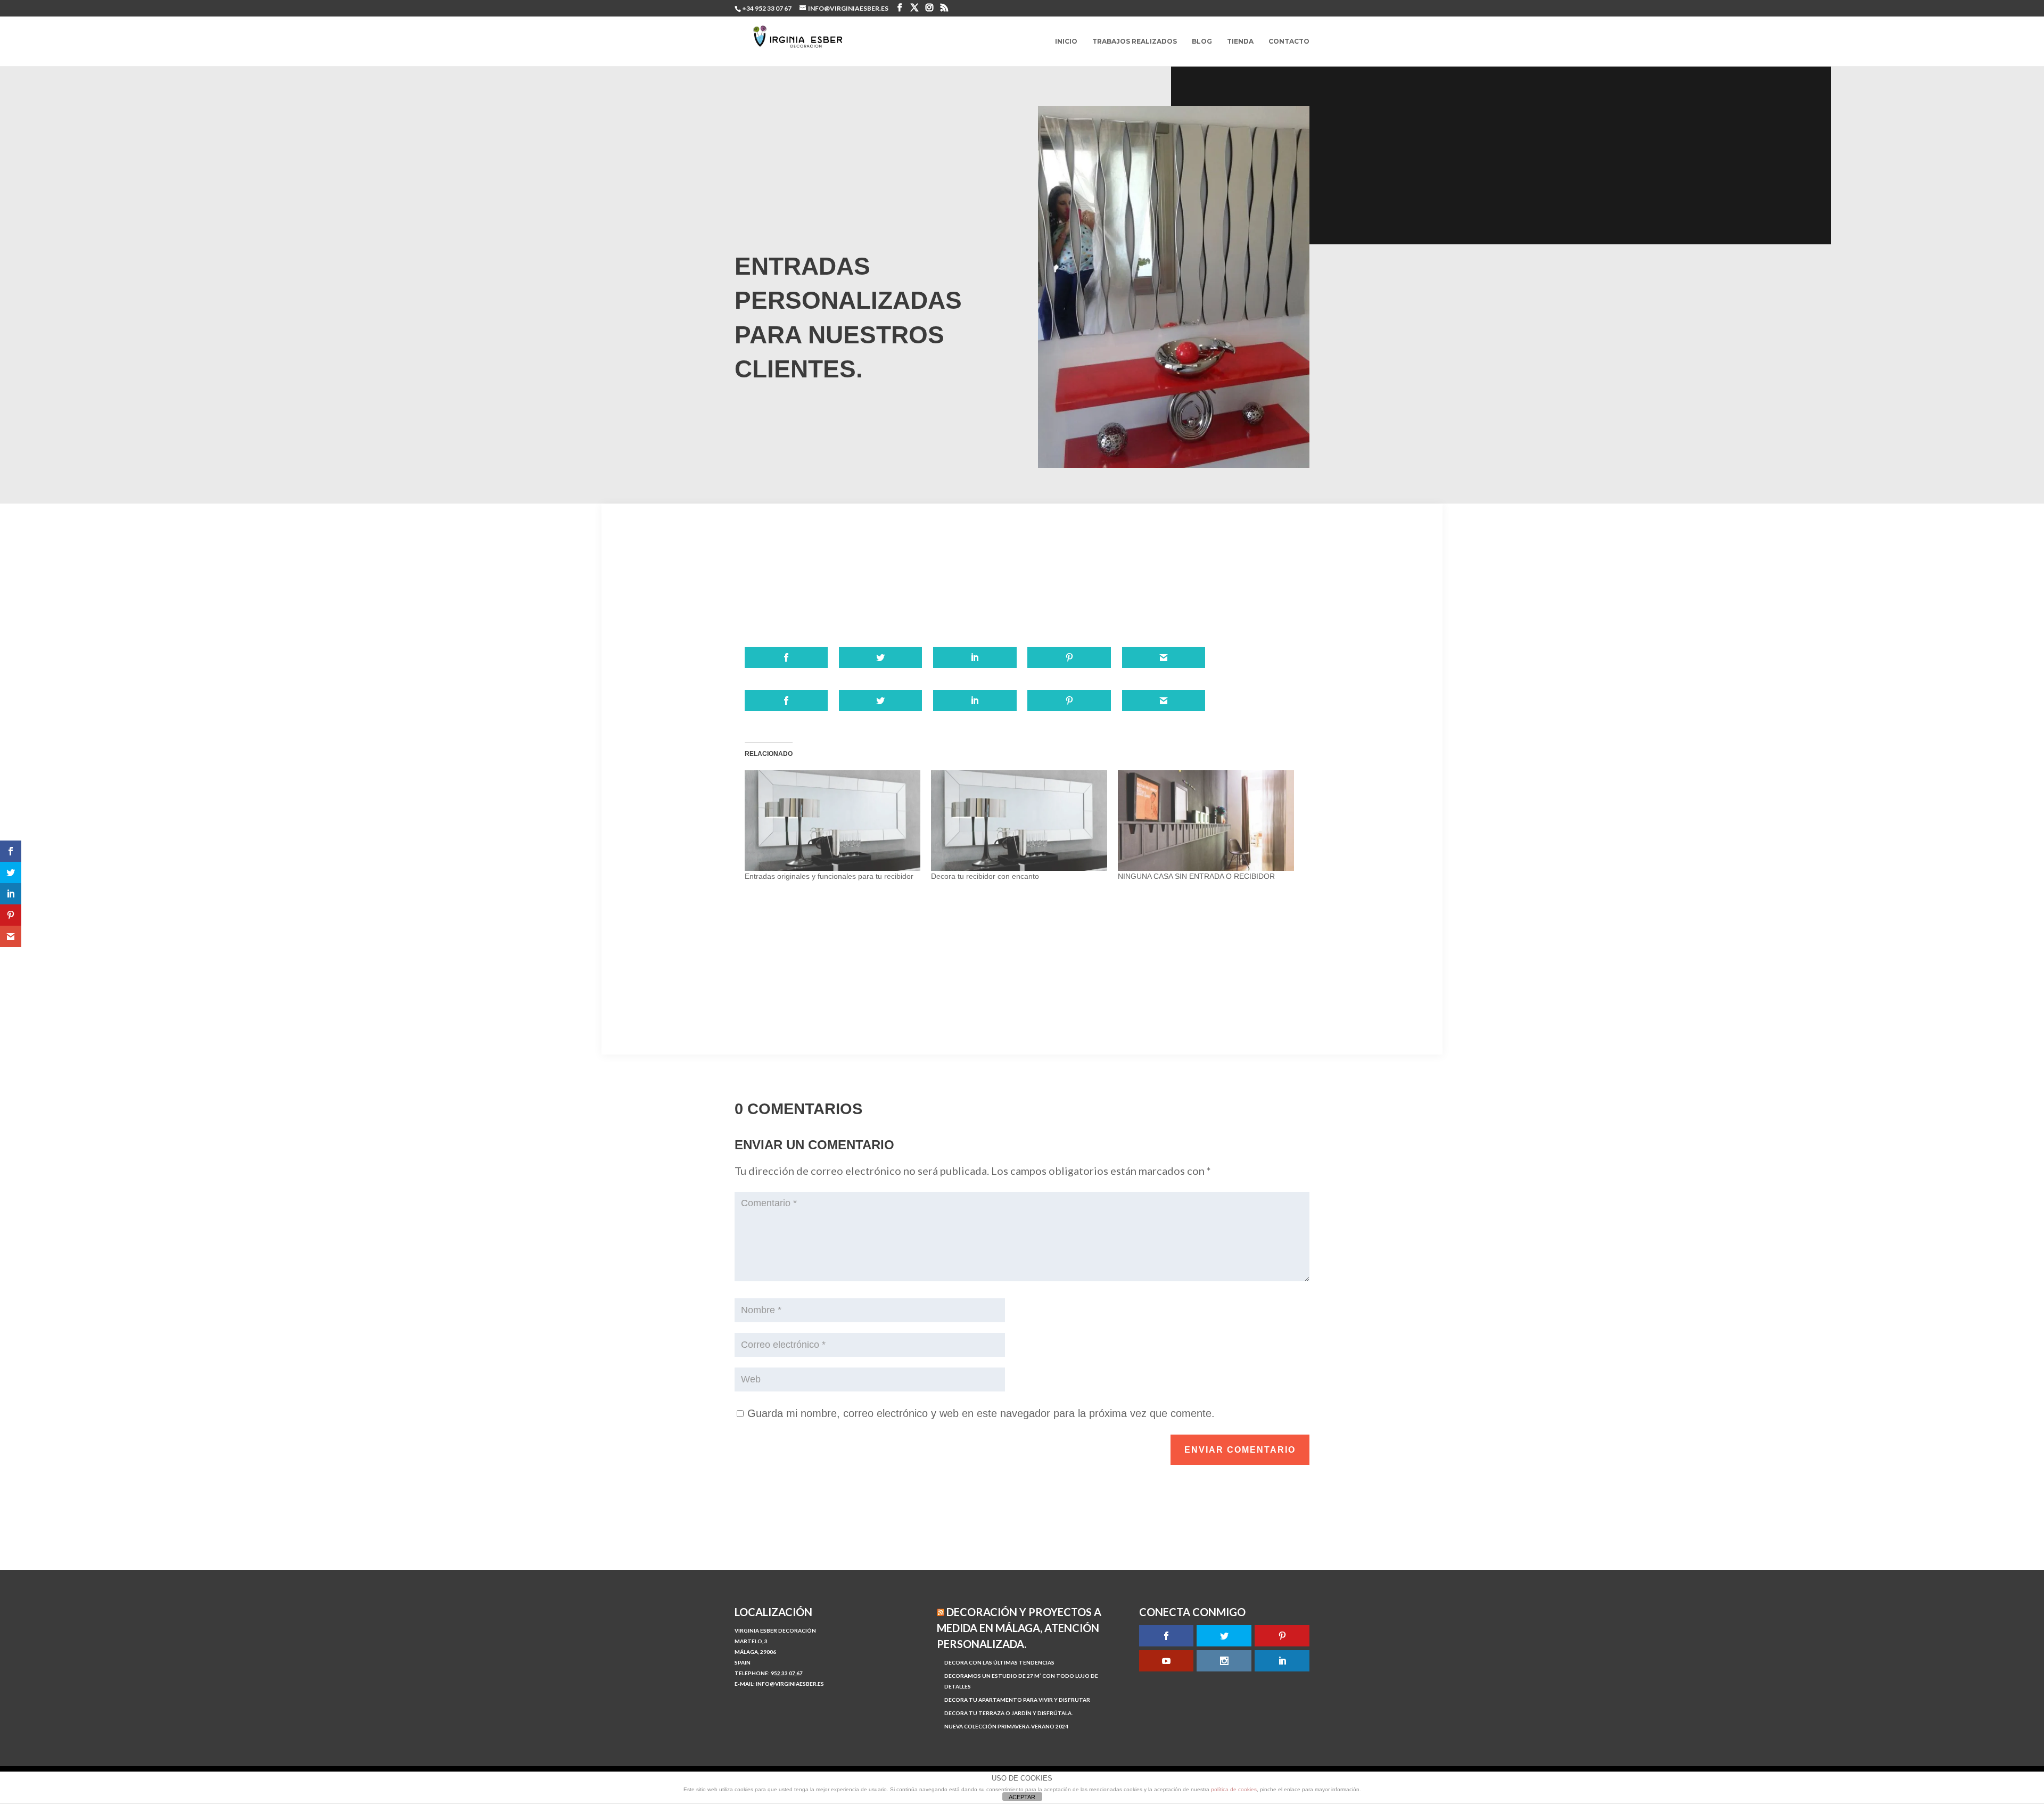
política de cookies (1234, 1789)
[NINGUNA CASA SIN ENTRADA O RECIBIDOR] (1206, 821)
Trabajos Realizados (1135, 42)
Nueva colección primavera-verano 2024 (1006, 1726)
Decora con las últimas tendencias (999, 1662)
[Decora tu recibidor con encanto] (1019, 821)
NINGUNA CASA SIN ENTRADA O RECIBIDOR (1196, 876)
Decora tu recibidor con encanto (985, 876)
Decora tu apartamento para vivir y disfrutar (1017, 1700)
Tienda (1240, 42)
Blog (1202, 42)
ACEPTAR (1022, 1797)
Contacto (1289, 42)
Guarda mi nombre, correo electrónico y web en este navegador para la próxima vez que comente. (981, 1413)
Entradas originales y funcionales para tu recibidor (829, 876)
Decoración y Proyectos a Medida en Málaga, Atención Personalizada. (1019, 1628)
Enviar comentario (1240, 1450)
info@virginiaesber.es (790, 1684)
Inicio (1066, 42)
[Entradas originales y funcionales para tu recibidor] (833, 821)
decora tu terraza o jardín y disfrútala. (1008, 1713)
